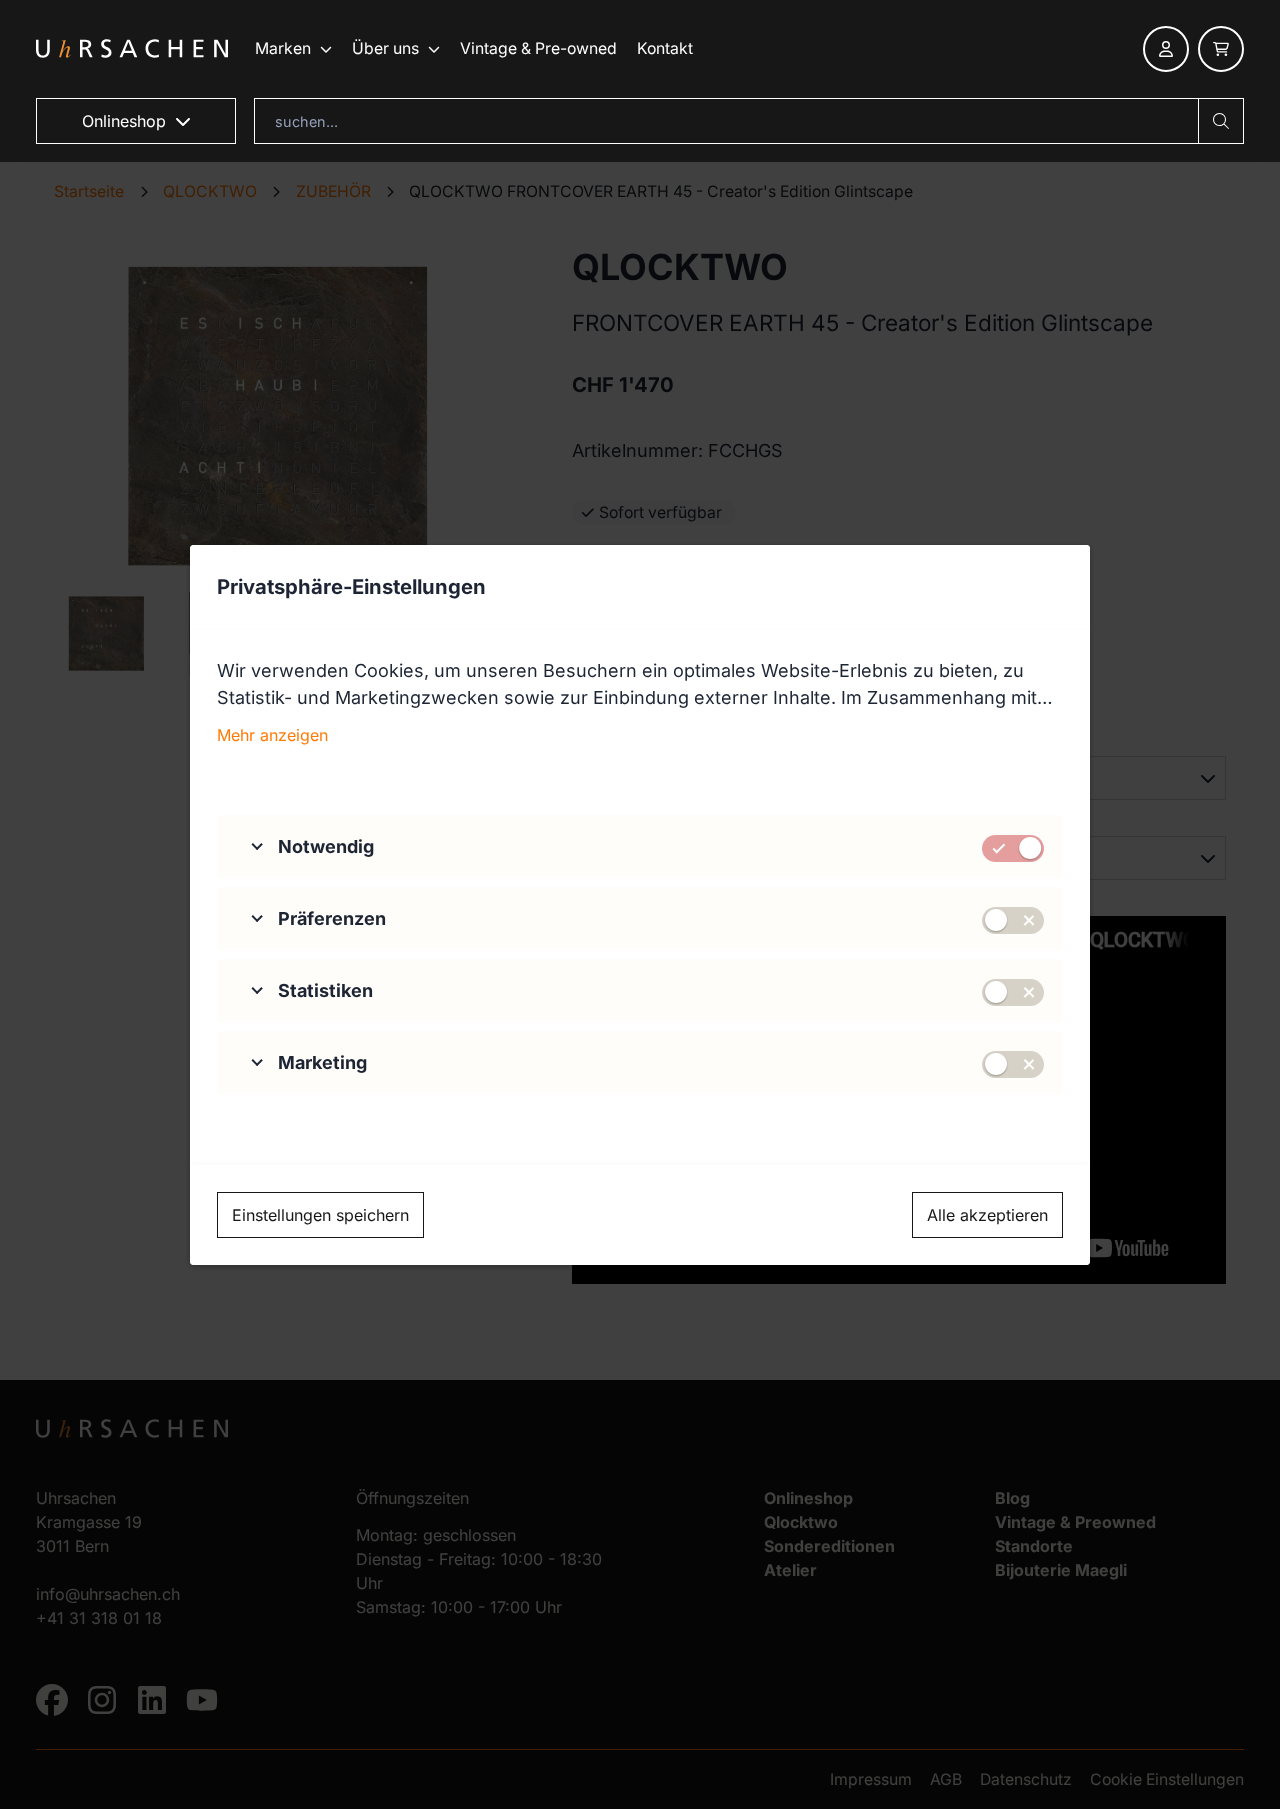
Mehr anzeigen (272, 735)
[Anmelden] (1166, 49)
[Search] (1221, 121)
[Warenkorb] (1221, 49)
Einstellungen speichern (320, 1215)
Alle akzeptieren (987, 1215)
